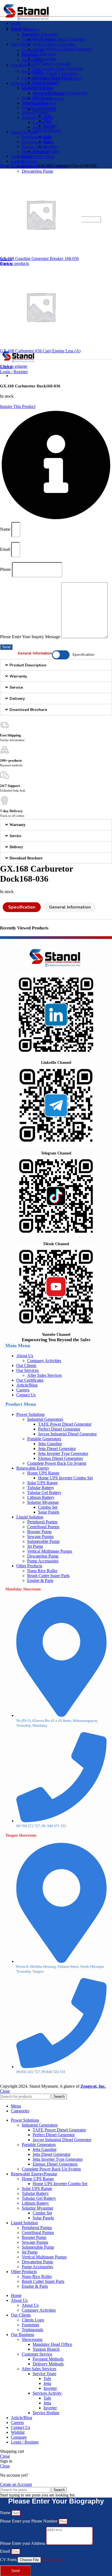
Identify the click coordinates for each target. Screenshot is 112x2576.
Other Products (29, 1566)
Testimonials (32, 60)
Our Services (27, 1370)
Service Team (44, 110)
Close (5, 2091)
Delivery (17, 699)
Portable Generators (44, 1439)
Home (6, 166)
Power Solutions (30, 1414)
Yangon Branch (46, 82)
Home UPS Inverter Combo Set (65, 1478)
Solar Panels (43, 127)
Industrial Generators (40, 34)
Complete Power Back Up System (57, 1463)
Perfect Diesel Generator (54, 44)
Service (16, 687)
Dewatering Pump (37, 171)
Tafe (47, 116)
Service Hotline (46, 151)
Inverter (50, 126)
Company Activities (39, 39)
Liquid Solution (30, 1517)
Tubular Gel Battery (44, 1493)
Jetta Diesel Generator (52, 64)
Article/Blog (27, 1385)
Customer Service (37, 87)
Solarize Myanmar (38, 117)
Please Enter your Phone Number (29, 2521)
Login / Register (25, 2442)
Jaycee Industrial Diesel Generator (62, 49)
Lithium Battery (35, 113)
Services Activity (47, 130)
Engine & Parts (40, 1580)
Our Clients (26, 1365)
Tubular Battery (41, 1488)
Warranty (18, 676)
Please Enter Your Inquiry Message (31, 637)
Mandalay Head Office (52, 77)
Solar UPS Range (42, 1483)
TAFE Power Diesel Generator (59, 39)
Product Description (28, 665)
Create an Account (16, 2484)
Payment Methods (48, 94)
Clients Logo (33, 50)
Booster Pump (34, 147)
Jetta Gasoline (45, 59)
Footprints (30, 55)
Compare (19, 2437)
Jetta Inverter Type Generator (58, 69)
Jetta (47, 121)
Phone (6, 569)
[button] (56, 665)
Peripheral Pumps (37, 137)
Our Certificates (30, 1380)
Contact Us (26, 1395)
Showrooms (32, 71)
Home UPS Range (43, 1473)
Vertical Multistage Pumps (50, 1551)
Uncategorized (25, 166)
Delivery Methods (48, 98)
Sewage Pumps (40, 1537)
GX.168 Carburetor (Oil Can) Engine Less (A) (40, 351)
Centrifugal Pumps (38, 142)
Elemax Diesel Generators (55, 73)
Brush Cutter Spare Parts (48, 1576)
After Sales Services (39, 103)
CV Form (9, 2560)
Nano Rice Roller (42, 1571)
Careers (23, 1390)
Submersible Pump (38, 156)
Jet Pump (30, 161)
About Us (30, 34)
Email (6, 549)
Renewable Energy (33, 1468)
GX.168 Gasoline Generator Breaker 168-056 (39, 259)
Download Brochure (28, 710)
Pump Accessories (43, 1561)
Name (6, 529)
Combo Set (42, 122)
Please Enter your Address (23, 2543)
